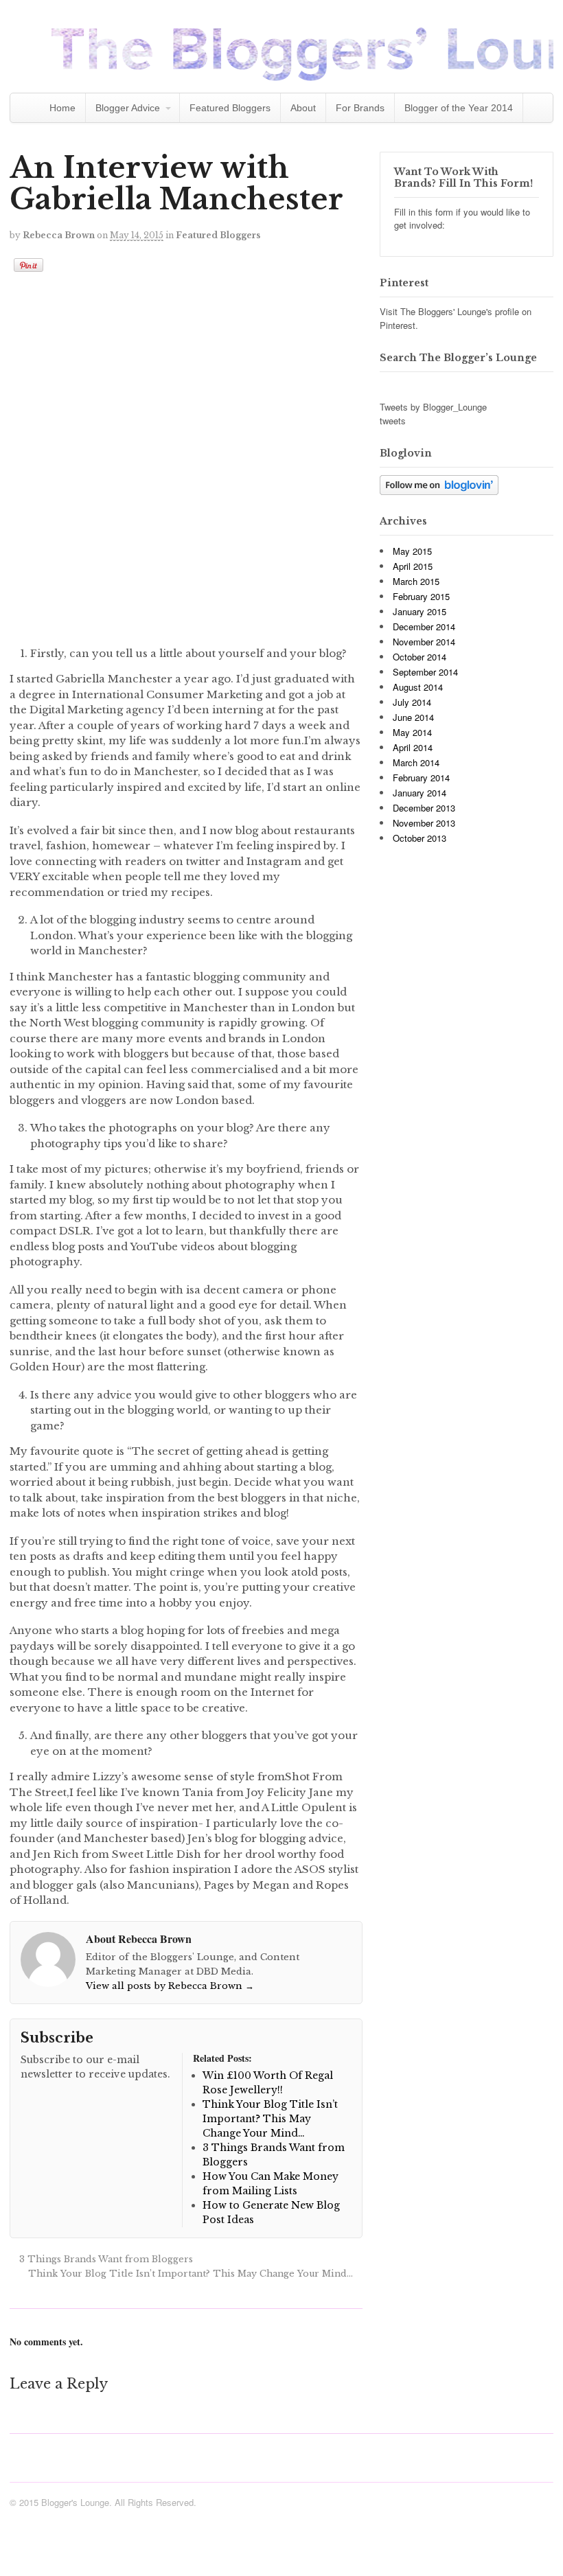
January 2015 (420, 611)
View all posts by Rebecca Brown (170, 1986)
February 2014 (421, 778)
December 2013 (424, 808)
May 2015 (412, 551)
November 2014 (424, 642)
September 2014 (425, 672)
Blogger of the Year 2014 (459, 108)
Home (62, 108)
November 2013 (424, 823)
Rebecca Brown (59, 235)
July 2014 (412, 702)
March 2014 (416, 762)
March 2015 (416, 581)
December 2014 (424, 626)
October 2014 (420, 657)
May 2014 (412, 732)
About (303, 108)
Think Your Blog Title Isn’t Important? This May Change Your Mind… (192, 2274)
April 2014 (413, 747)
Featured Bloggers (230, 108)
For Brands (360, 108)
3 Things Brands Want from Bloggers (105, 2259)
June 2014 (413, 717)
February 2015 (421, 596)
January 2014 (420, 793)
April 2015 (413, 566)
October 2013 (420, 838)
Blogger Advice (128, 108)
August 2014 (418, 687)
